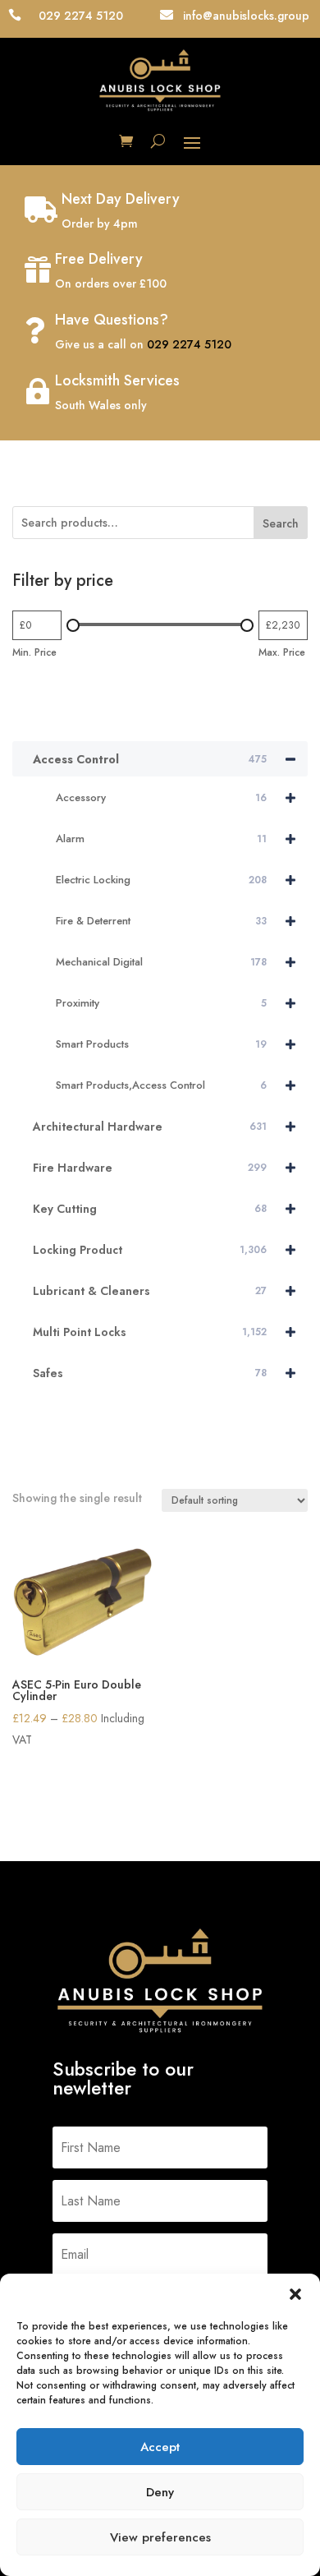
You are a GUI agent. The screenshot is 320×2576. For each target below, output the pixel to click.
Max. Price (282, 652)
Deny (160, 2492)
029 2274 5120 (189, 344)
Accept (160, 2447)
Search (281, 523)
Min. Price (34, 652)
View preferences (160, 2537)
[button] (295, 2294)
